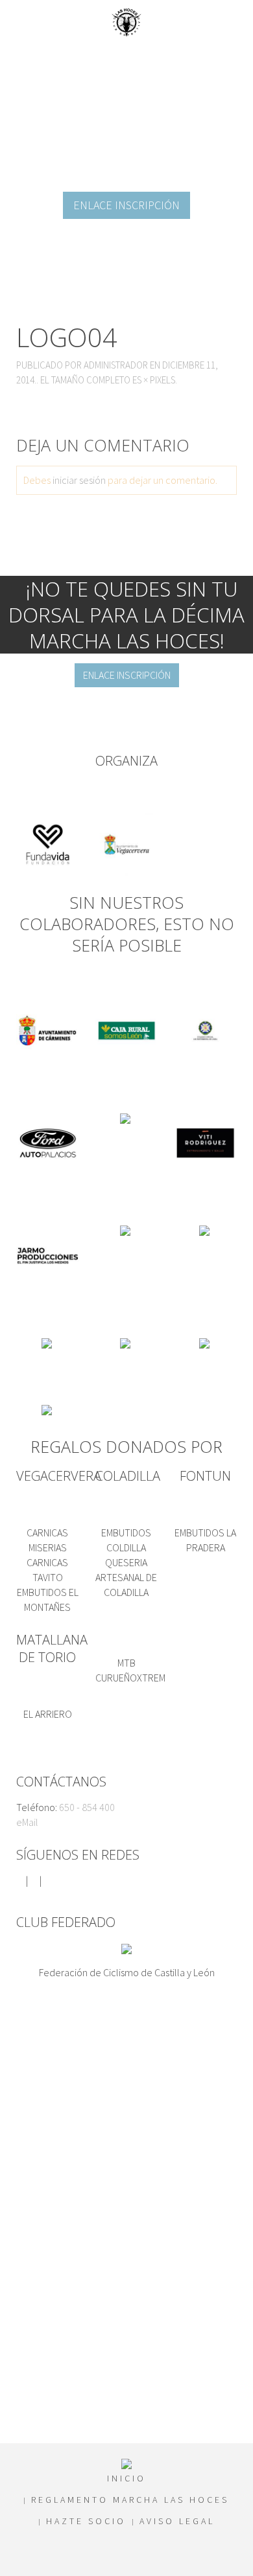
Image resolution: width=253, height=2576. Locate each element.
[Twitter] (34, 1880)
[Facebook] (20, 1880)
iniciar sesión (79, 480)
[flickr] (47, 1880)
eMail (27, 1822)
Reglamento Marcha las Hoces (130, 2500)
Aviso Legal (177, 2521)
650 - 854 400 (87, 1807)
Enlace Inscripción (126, 205)
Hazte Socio (86, 2521)
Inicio (126, 2478)
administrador (116, 365)
